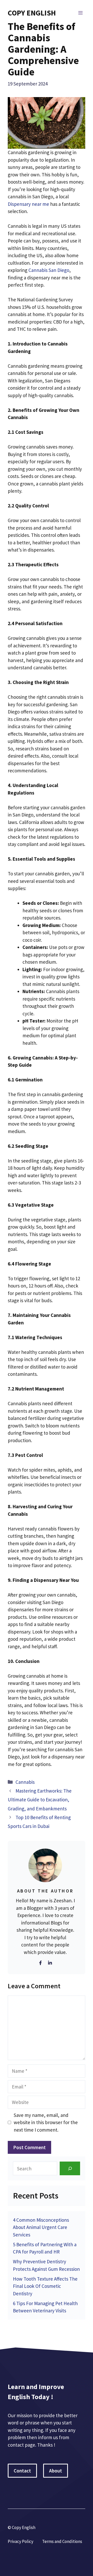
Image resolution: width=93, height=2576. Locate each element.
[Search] (70, 2168)
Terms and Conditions (62, 2541)
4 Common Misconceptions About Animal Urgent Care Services (41, 2227)
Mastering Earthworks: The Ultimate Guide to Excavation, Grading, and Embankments (40, 1800)
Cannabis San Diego (49, 270)
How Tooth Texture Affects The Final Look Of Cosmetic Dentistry (45, 2286)
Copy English (32, 13)
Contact (22, 2471)
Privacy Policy (21, 2541)
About (56, 2471)
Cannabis (25, 1782)
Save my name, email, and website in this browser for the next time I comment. (46, 2122)
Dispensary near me (28, 204)
